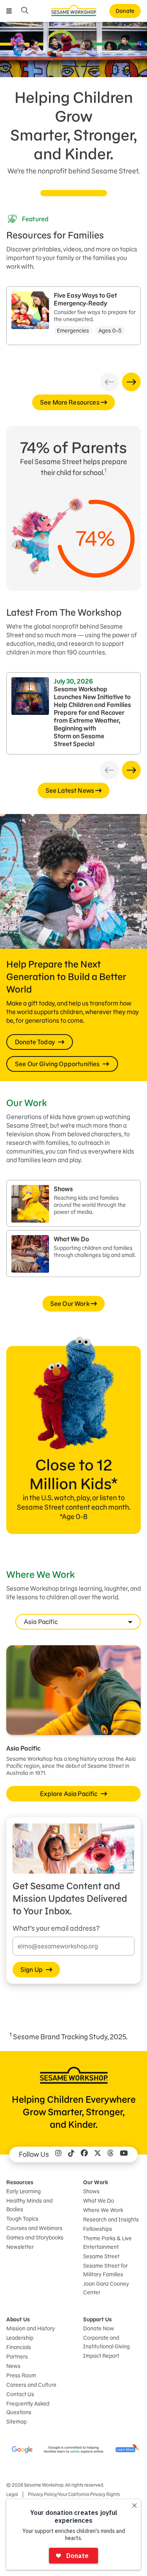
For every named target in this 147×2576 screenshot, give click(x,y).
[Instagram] (58, 2155)
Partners (17, 2357)
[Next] (131, 382)
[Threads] (111, 2155)
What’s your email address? (56, 1928)
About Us (18, 2319)
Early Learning (24, 2191)
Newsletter (20, 2247)
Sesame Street (101, 2256)
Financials (19, 2347)
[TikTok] (71, 2155)
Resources (20, 2182)
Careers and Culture (31, 2385)
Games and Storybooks (35, 2238)
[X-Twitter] (98, 2155)
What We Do (99, 2201)
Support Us (97, 2319)
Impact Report (101, 2356)
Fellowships (98, 2229)
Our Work (96, 2182)
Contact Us (20, 2394)
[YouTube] (124, 2155)
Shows (91, 2191)
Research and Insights (111, 2220)
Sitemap (16, 2422)
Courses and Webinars (34, 2228)
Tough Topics (22, 2219)
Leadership (20, 2338)
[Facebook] (84, 2155)
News (13, 2366)
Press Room (21, 2375)
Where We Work (103, 2210)
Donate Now (99, 2328)
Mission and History (31, 2328)
